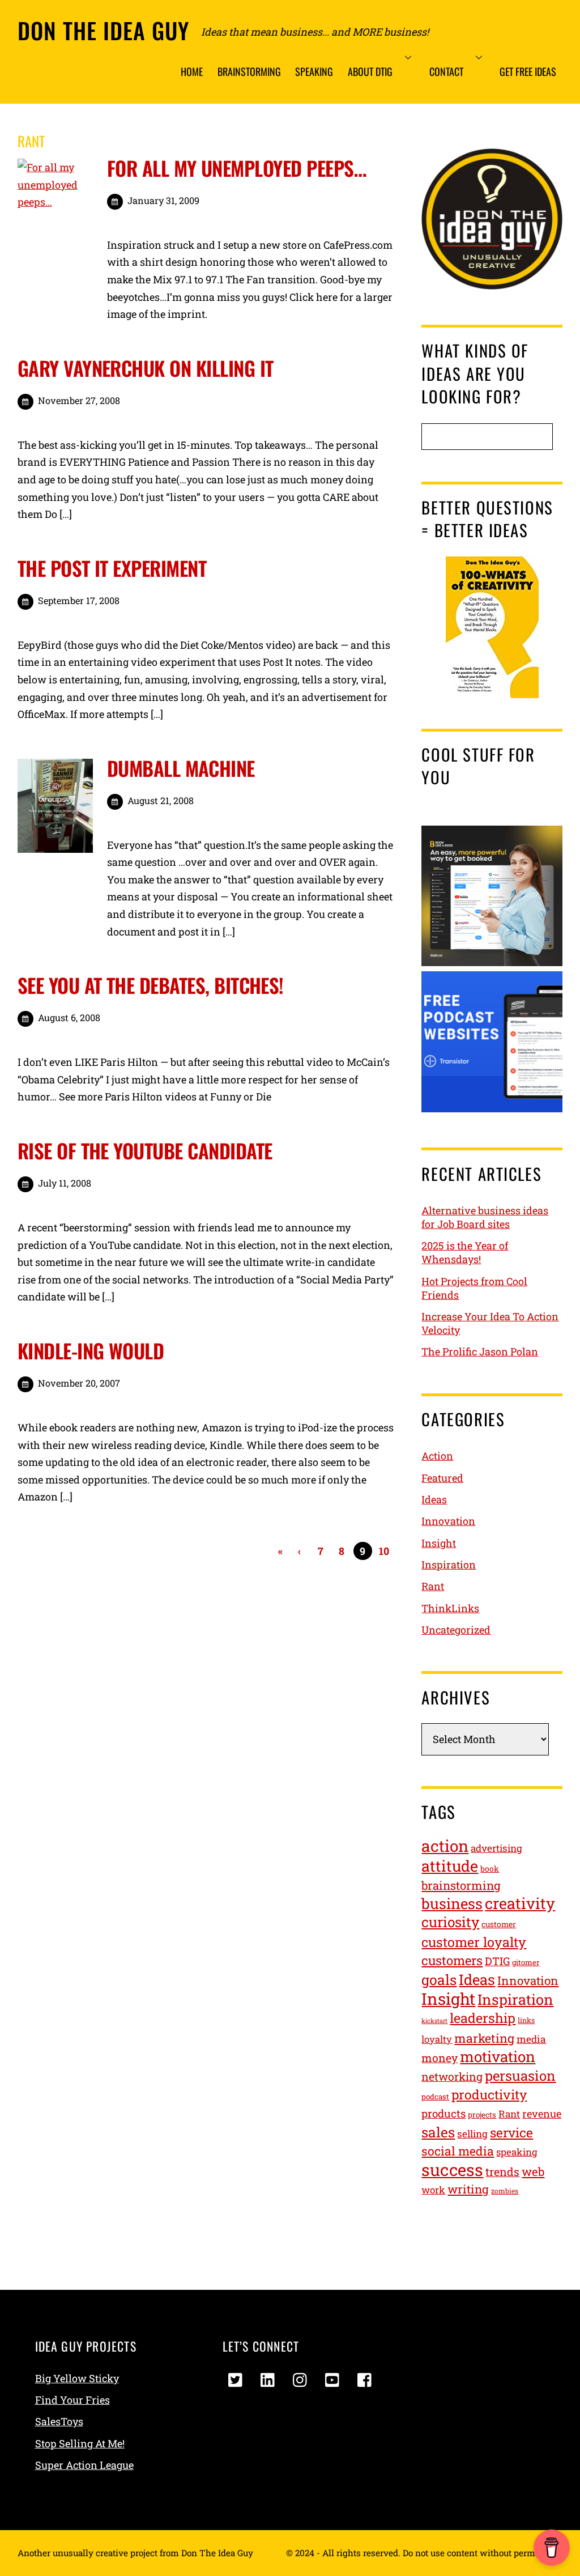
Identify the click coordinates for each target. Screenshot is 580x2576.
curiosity (450, 1922)
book (490, 1869)
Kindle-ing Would (91, 1350)
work (433, 2190)
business (452, 1903)
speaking (517, 2152)
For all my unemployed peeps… (236, 168)
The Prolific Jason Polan (480, 1351)
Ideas (434, 1499)
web (533, 2172)
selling (472, 2134)
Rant (433, 1586)
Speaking (314, 71)
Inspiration (449, 1565)
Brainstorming (249, 71)
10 (384, 1551)
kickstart (434, 2021)
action (445, 1846)
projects (482, 2115)
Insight (439, 1543)
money (440, 2058)
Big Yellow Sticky (77, 2378)
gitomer (526, 1962)
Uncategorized (456, 1630)
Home (192, 71)
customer (499, 1924)
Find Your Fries (72, 2400)
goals (439, 1980)
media (531, 2039)
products (443, 2113)
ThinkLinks (450, 1608)
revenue (542, 2114)
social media (458, 2151)
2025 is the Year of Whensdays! (465, 1252)
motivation (498, 2056)
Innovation (448, 1521)
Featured (442, 1478)
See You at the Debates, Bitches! (151, 985)
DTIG (497, 1961)
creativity (520, 1903)
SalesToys (59, 2421)
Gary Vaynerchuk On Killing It (146, 368)
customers (452, 1960)
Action (437, 1456)
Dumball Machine (181, 768)
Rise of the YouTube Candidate (145, 1150)
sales (438, 2132)
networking (452, 2076)
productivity (489, 2094)
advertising (496, 1848)
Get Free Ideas (528, 71)
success (452, 2169)
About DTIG (370, 71)
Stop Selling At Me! (80, 2443)
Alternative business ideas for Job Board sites (485, 1217)
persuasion (520, 2075)
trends (502, 2171)
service (511, 2132)
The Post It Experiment (112, 568)
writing (468, 2189)
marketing (484, 2038)
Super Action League (84, 2465)
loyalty (437, 2039)
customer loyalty (474, 1942)
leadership (483, 2018)
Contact (446, 71)
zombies (505, 2191)
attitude (450, 1866)
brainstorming (461, 1886)
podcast (435, 2097)
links (526, 2020)
